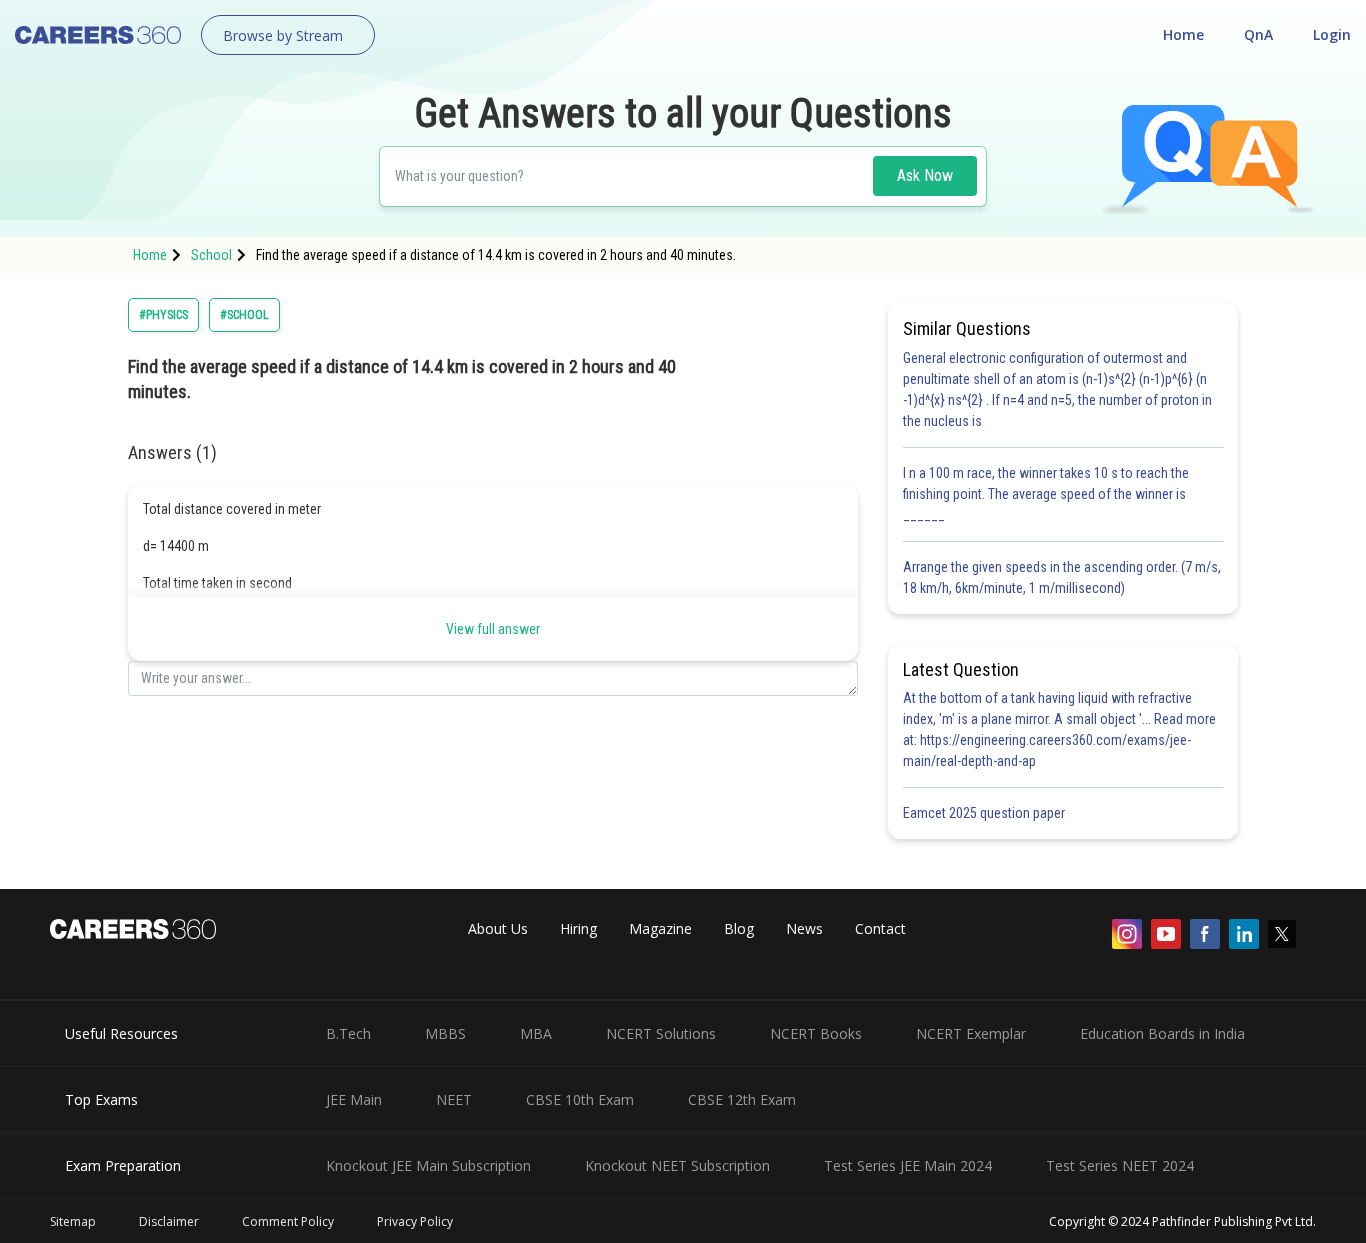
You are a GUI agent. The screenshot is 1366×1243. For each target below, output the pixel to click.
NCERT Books (816, 1033)
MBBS (445, 1033)
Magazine (660, 928)
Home (1183, 34)
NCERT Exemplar (971, 1033)
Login (1332, 34)
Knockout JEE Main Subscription (428, 1165)
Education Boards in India (1162, 1033)
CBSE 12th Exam (742, 1099)
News (804, 928)
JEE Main (354, 1099)
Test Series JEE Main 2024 (908, 1165)
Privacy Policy (415, 1221)
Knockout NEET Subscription (677, 1165)
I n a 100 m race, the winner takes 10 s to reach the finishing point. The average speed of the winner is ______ (1046, 494)
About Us (498, 928)
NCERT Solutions (661, 1033)
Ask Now (925, 175)
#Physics (163, 315)
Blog (739, 928)
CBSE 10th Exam (580, 1099)
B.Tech (348, 1033)
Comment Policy (288, 1221)
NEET (454, 1099)
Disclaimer (169, 1221)
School (211, 255)
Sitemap (73, 1221)
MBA (536, 1033)
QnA (1258, 34)
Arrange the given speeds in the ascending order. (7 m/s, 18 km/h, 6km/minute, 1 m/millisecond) (1062, 577)
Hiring (578, 928)
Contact (880, 928)
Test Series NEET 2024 (1120, 1165)
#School (244, 315)
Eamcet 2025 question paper (985, 813)
